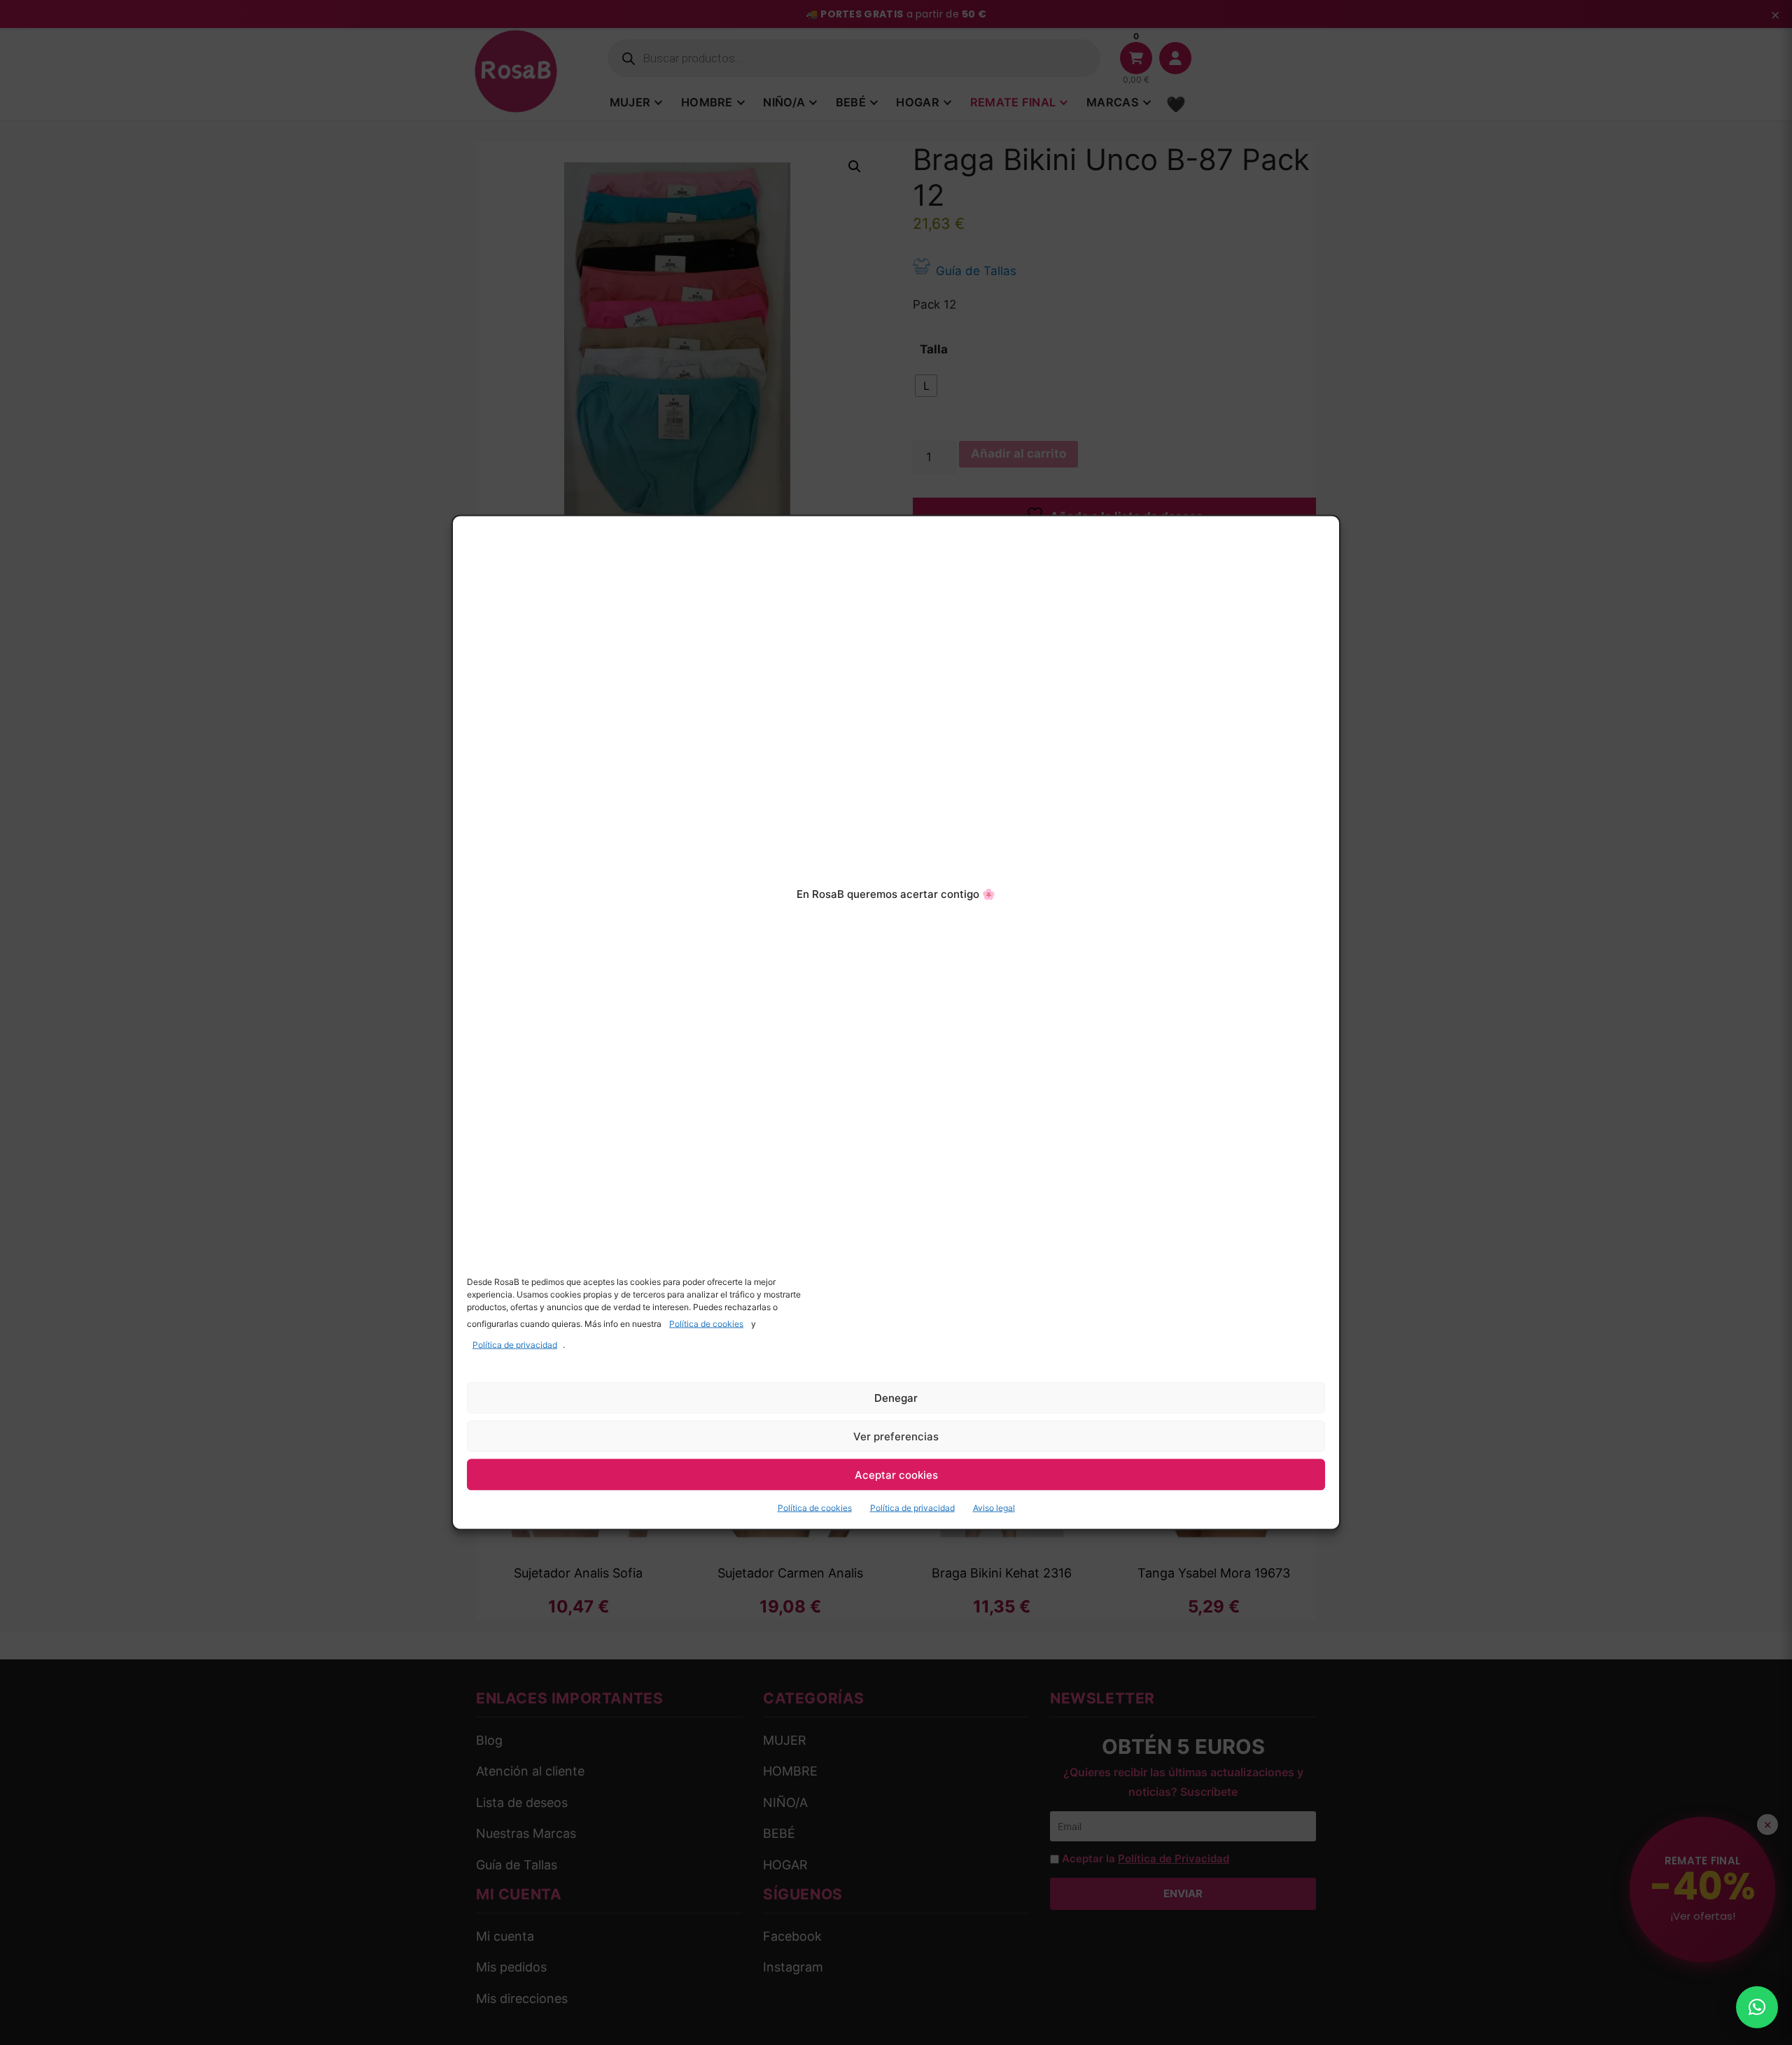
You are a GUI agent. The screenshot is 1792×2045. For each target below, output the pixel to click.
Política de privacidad (515, 1345)
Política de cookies (706, 1324)
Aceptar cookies (896, 1474)
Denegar (896, 1397)
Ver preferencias (896, 1436)
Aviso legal (994, 1508)
